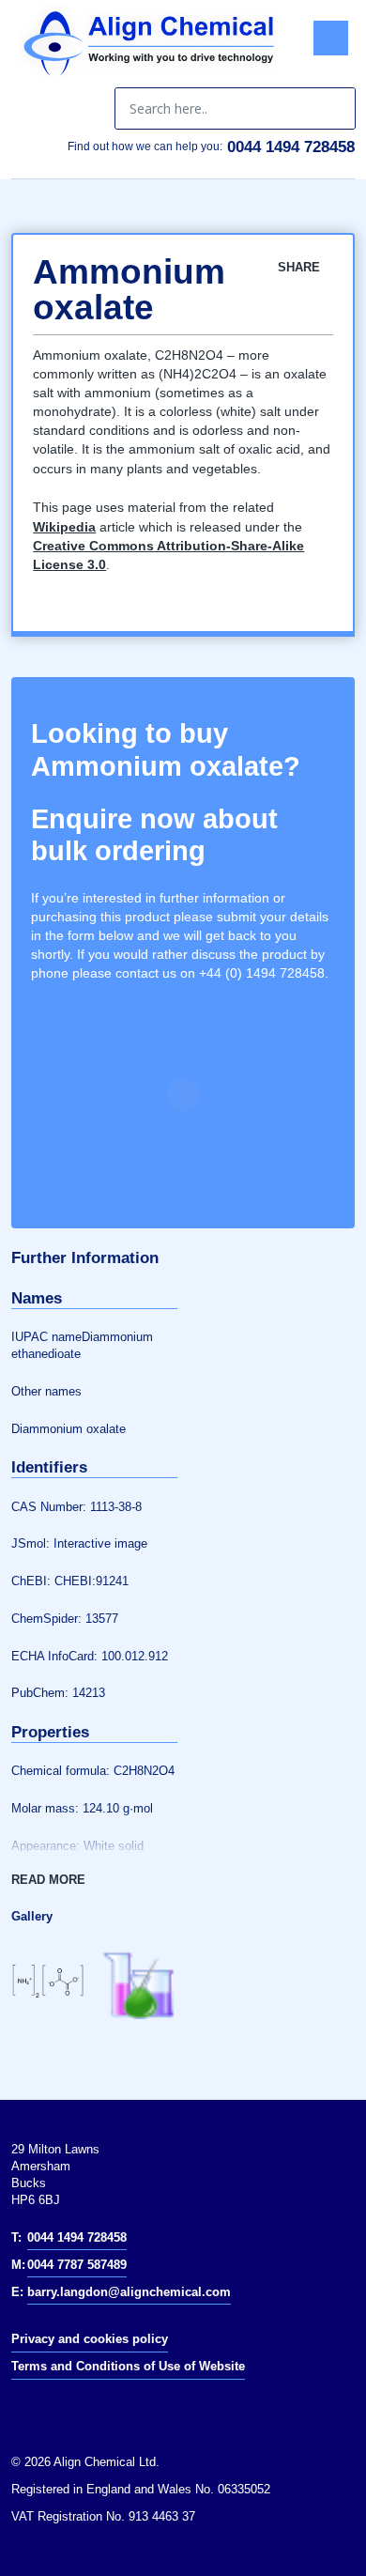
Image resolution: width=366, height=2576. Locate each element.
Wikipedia (64, 527)
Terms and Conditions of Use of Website (128, 2366)
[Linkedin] (36, 2410)
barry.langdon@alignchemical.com (129, 2292)
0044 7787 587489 (77, 2265)
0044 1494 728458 (291, 147)
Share (301, 267)
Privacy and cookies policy (90, 2339)
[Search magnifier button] (334, 108)
